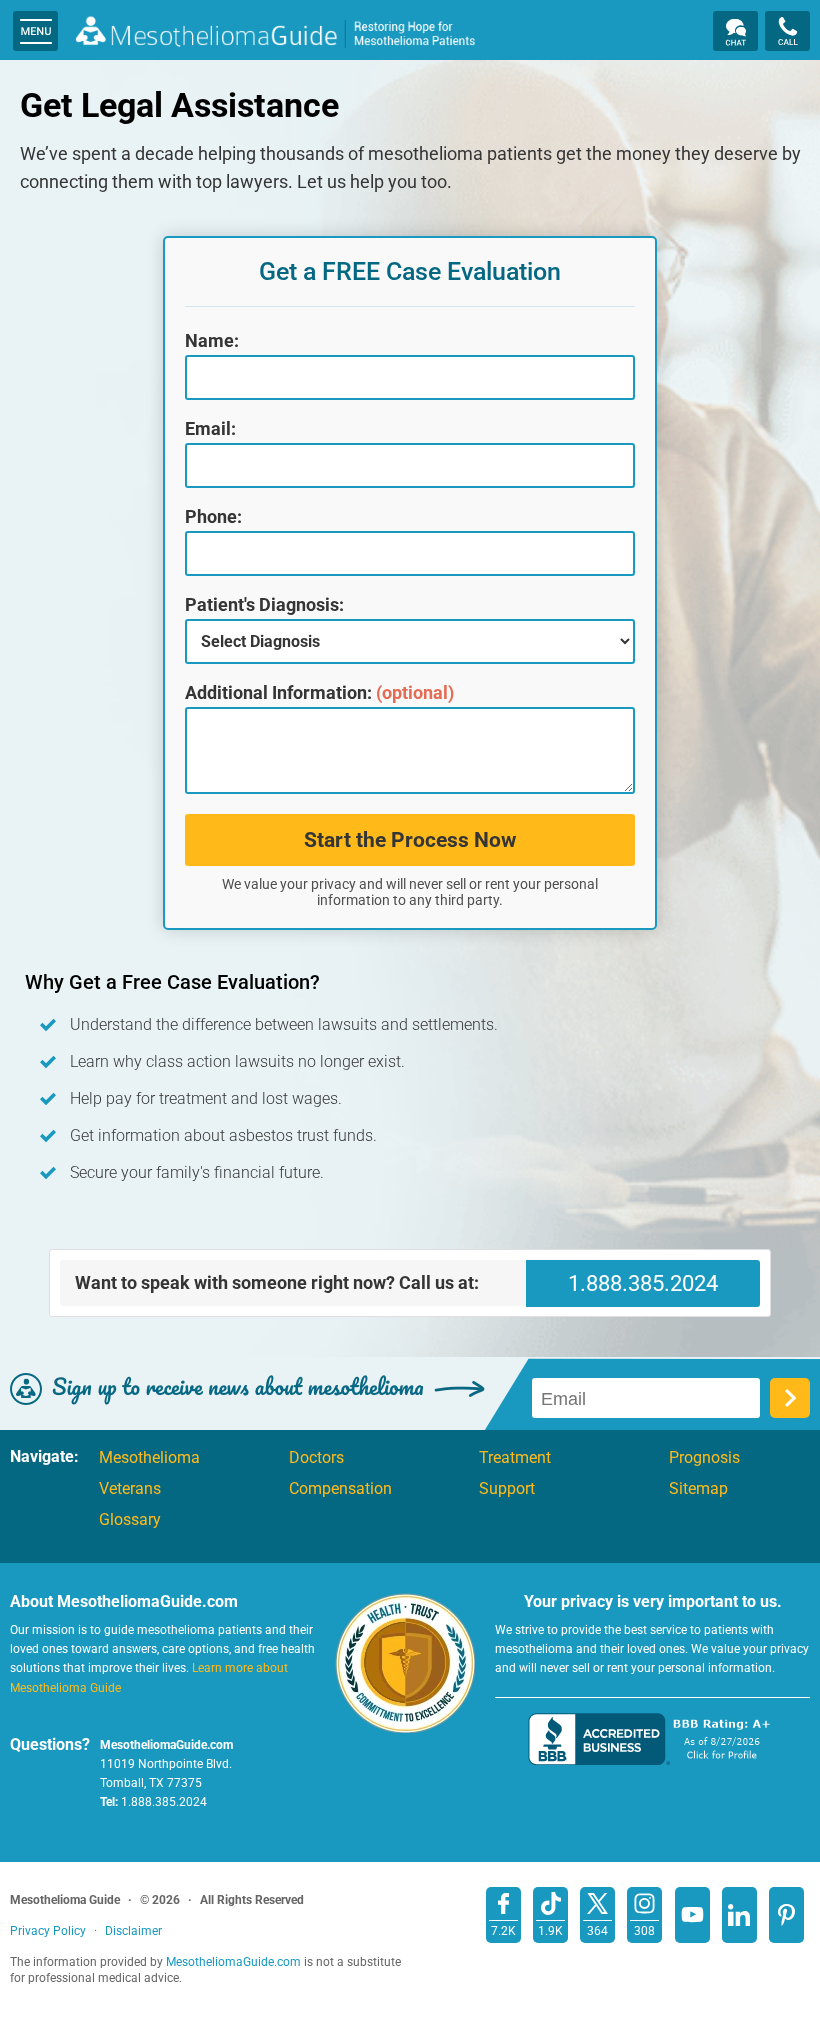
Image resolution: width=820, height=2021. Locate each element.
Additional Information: (319, 693)
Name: (212, 341)
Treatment (515, 1458)
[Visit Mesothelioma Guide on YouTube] (692, 1915)
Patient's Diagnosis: (264, 605)
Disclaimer (133, 1931)
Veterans (130, 1489)
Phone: (213, 517)
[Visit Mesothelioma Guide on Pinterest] (786, 1915)
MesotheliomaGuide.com (275, 34)
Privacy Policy (48, 1931)
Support (507, 1489)
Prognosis (704, 1458)
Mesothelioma (149, 1458)
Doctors (316, 1458)
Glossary (130, 1520)
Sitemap (698, 1489)
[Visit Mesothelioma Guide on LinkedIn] (739, 1915)
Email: (210, 429)
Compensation (340, 1489)
